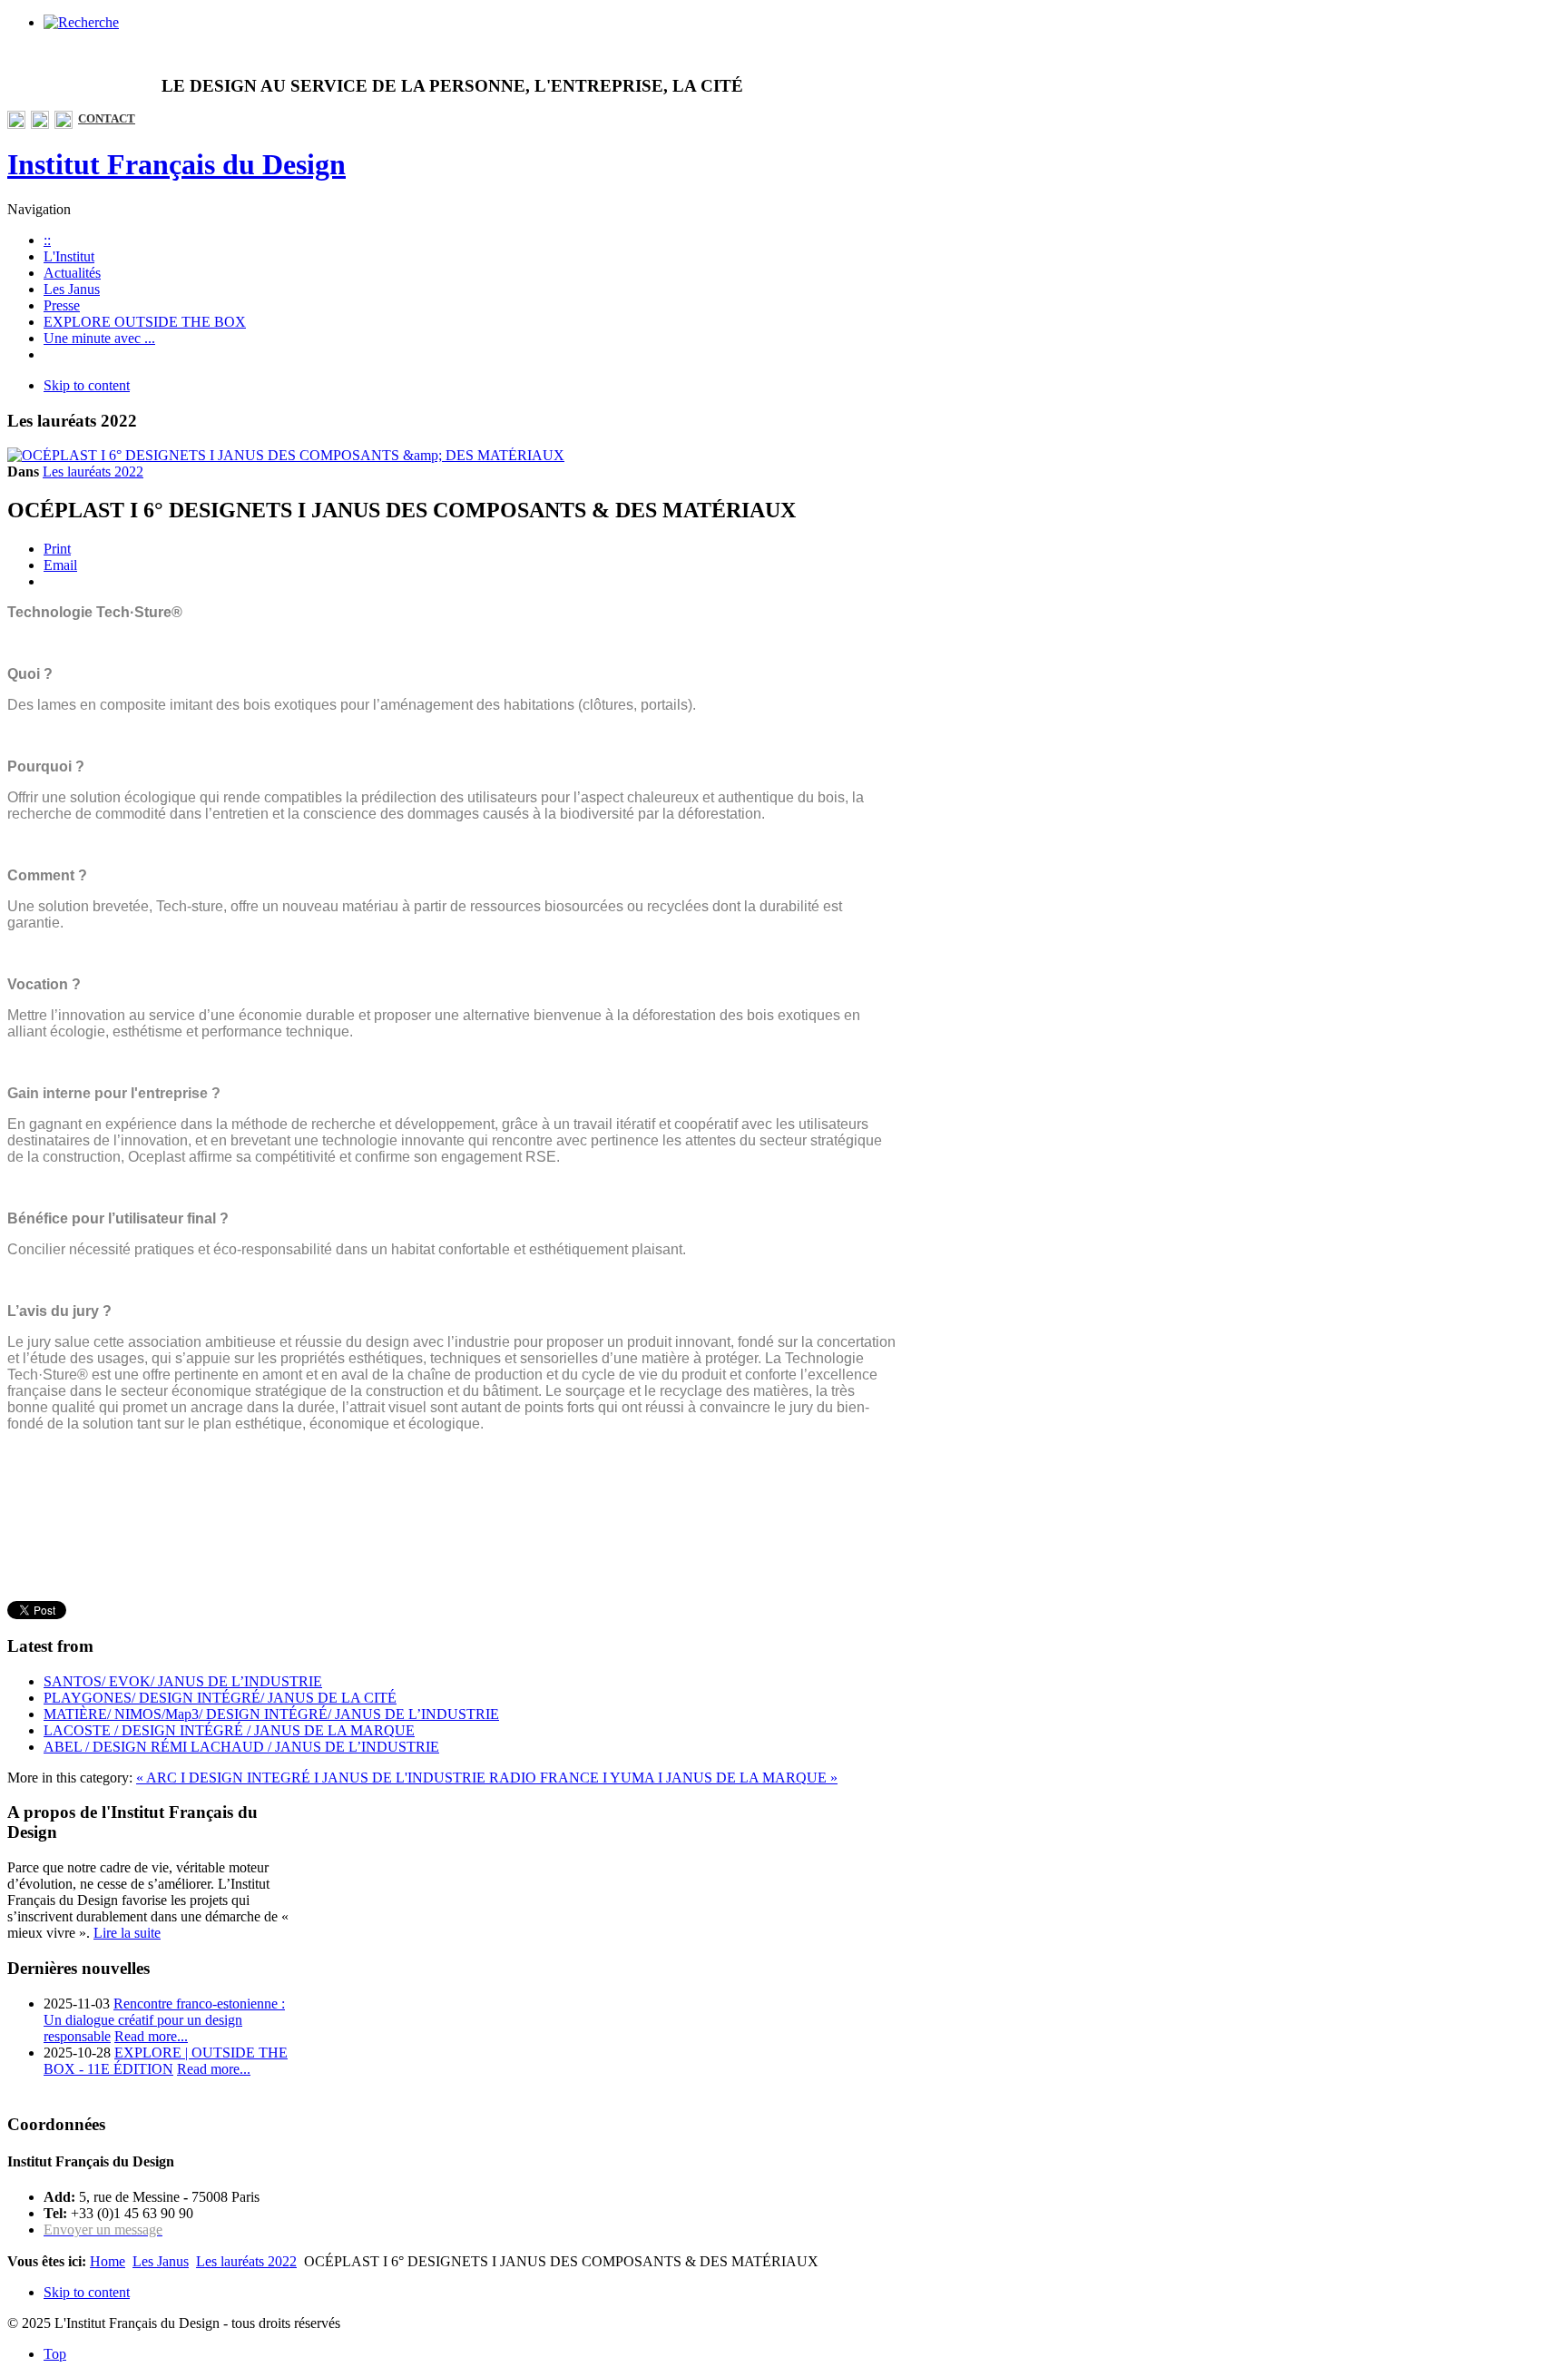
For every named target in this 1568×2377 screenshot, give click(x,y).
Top (55, 2354)
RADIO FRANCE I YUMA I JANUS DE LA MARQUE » (663, 1778)
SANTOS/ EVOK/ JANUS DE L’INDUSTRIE (183, 1681)
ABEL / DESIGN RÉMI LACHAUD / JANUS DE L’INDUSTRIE (241, 1747)
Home (108, 2261)
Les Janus (161, 2261)
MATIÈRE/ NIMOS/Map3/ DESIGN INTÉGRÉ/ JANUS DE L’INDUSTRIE (271, 1714)
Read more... (151, 2036)
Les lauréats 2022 (93, 471)
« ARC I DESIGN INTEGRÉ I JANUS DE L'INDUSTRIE (313, 1778)
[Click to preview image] (286, 455)
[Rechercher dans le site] (81, 22)
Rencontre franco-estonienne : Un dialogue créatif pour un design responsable (164, 2020)
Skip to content (87, 385)
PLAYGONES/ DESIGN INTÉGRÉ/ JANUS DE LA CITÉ (220, 1698)
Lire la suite (127, 1933)
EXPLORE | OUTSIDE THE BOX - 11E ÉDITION (166, 2061)
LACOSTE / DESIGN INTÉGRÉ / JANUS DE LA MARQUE (229, 1730)
